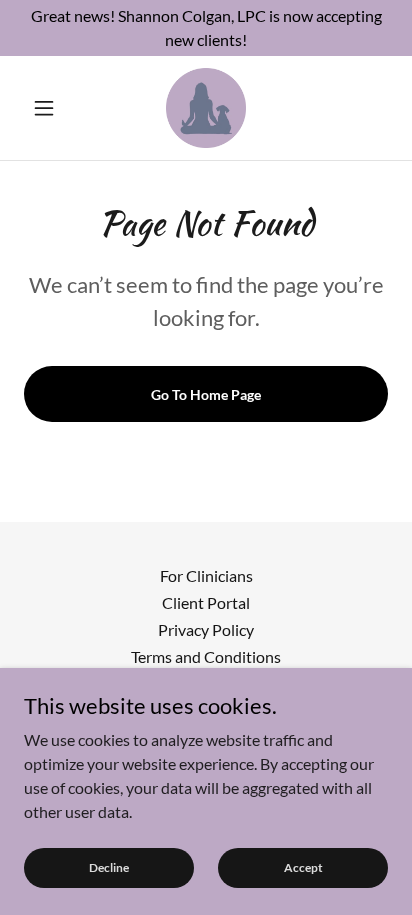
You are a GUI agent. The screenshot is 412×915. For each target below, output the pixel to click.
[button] (51, 108)
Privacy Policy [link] (206, 629)
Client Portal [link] (206, 602)
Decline (109, 867)
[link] (206, 108)
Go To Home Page (206, 394)
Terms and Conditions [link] (206, 656)
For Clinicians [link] (206, 575)
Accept (303, 867)
